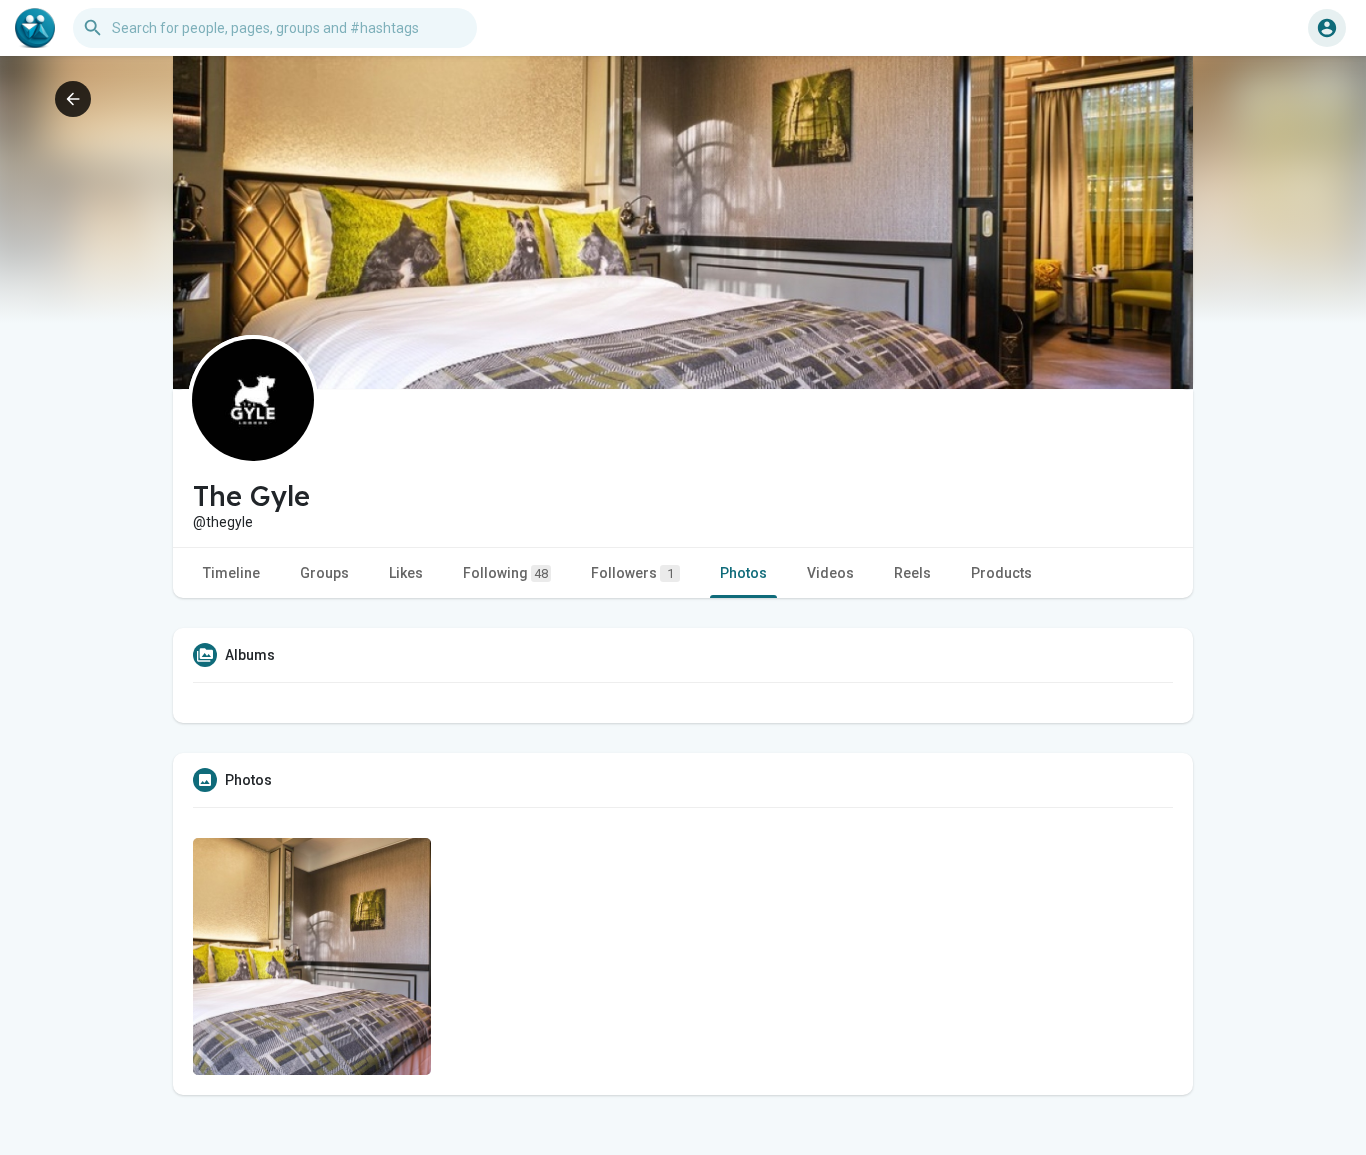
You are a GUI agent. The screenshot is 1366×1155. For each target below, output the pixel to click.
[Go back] (73, 99)
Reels (912, 573)
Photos (743, 573)
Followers (632, 573)
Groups (324, 573)
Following (505, 573)
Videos (830, 573)
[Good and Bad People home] (35, 28)
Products (1001, 573)
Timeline (231, 573)
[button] (1327, 28)
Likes (406, 573)
